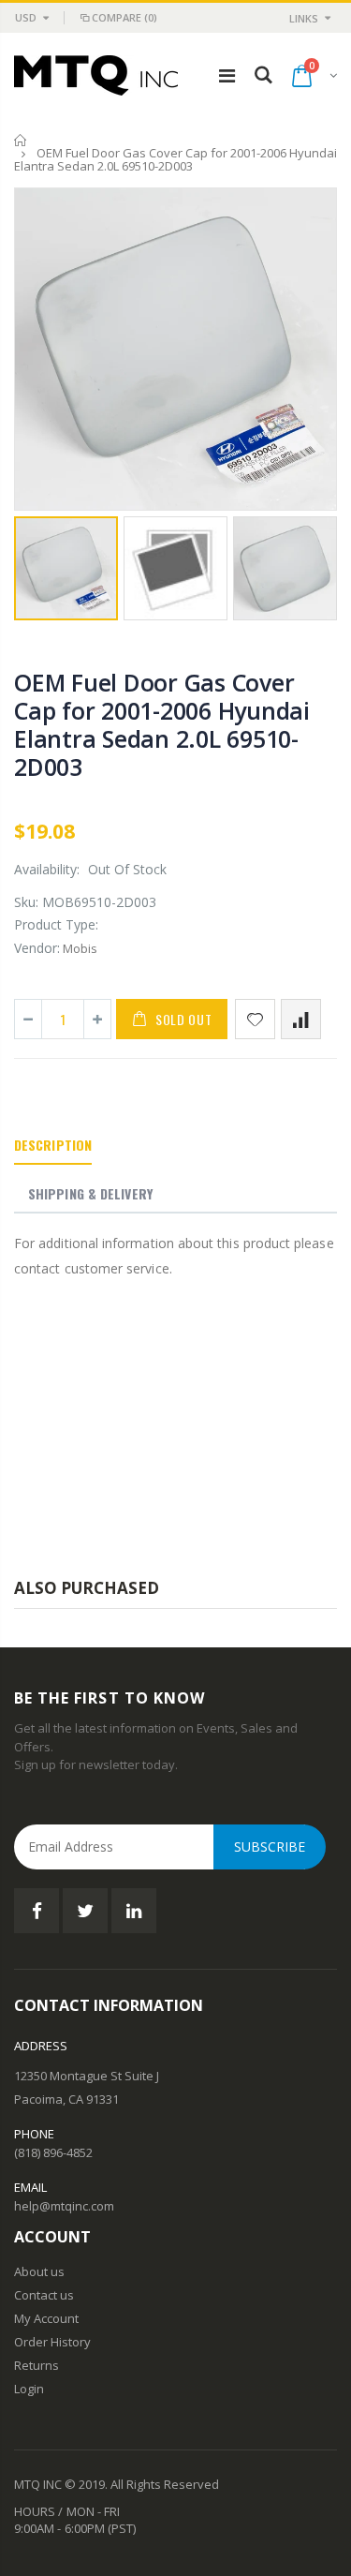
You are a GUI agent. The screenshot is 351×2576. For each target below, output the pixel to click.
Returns (37, 2365)
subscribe (270, 1846)
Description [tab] (53, 1145)
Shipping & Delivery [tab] (90, 1193)
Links (304, 18)
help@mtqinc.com (64, 2206)
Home (21, 140)
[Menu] (227, 75)
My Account (46, 2318)
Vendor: (37, 948)
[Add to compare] (301, 1019)
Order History (52, 2342)
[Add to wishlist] (255, 1019)
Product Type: (56, 924)
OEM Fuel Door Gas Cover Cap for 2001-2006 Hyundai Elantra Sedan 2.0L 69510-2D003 (162, 724)
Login (29, 2389)
